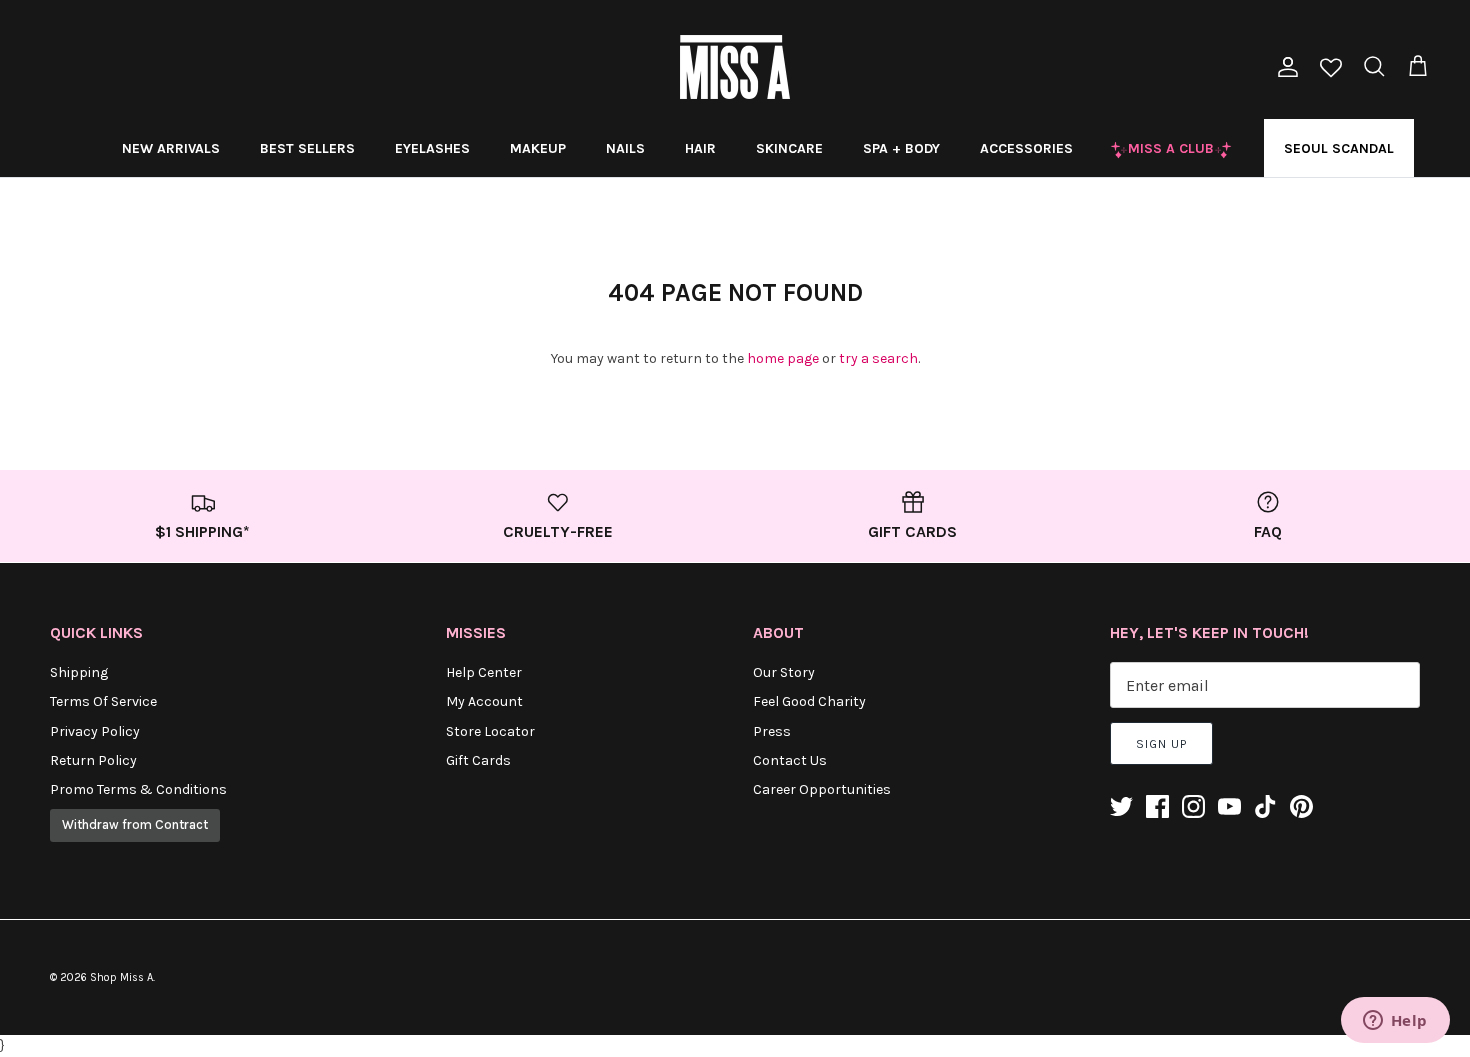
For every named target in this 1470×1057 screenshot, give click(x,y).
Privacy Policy (95, 731)
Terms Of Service (103, 701)
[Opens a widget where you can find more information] (1395, 1022)
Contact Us (790, 760)
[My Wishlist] (1331, 69)
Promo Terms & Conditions (138, 789)
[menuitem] (171, 148)
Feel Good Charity (809, 701)
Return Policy (93, 760)
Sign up (1161, 744)
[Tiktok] (1265, 806)
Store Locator (490, 731)
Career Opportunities (822, 789)
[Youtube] (1229, 806)
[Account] (1284, 67)
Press (772, 731)
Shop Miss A (121, 977)
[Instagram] (1193, 806)
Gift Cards (478, 760)
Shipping (79, 672)
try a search (878, 358)
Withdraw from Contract (135, 824)
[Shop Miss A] (735, 67)
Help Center (484, 672)
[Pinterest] (1301, 806)
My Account (484, 701)
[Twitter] (1121, 806)
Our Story (784, 672)
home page (783, 358)
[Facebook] (1157, 806)
